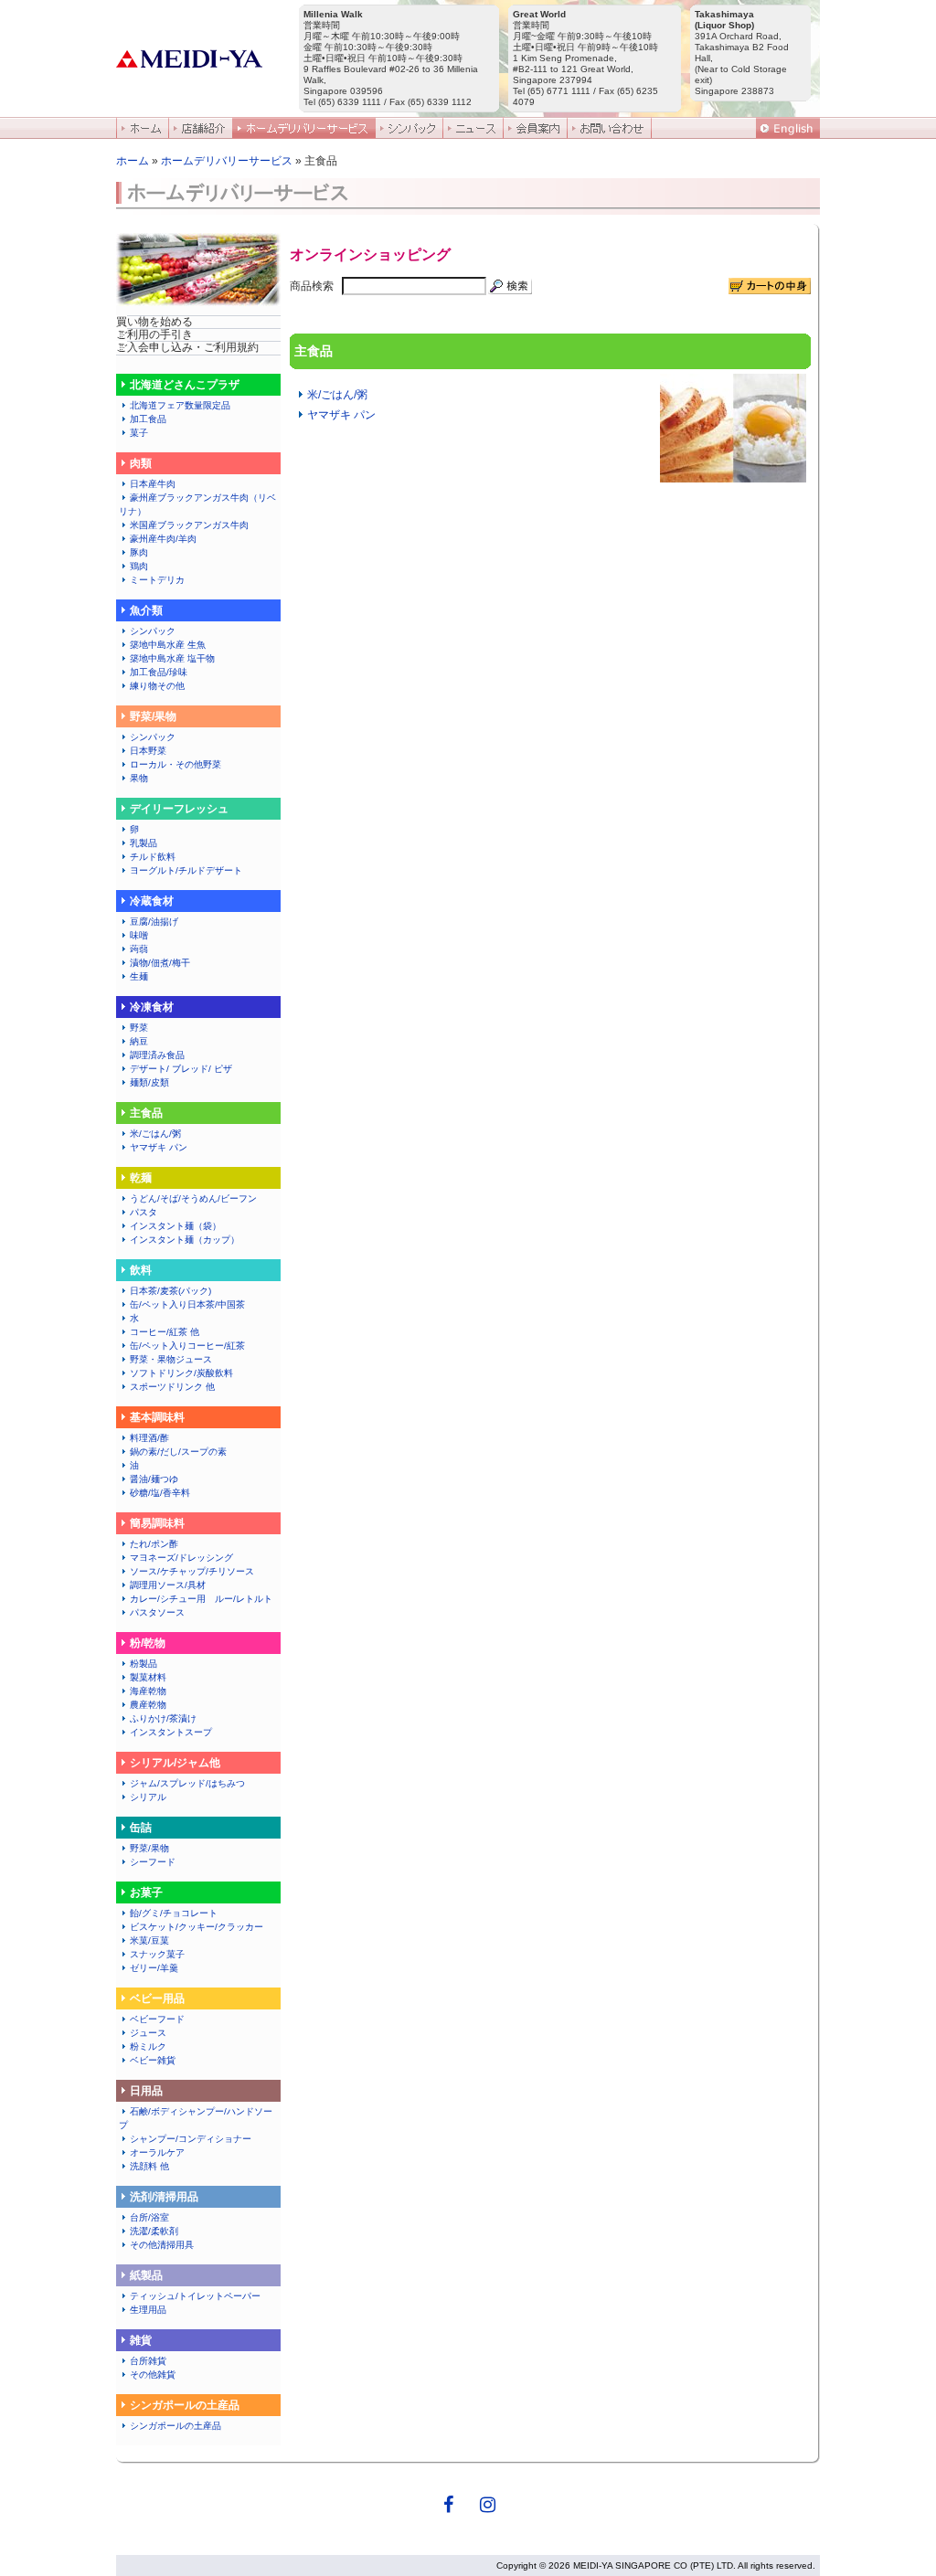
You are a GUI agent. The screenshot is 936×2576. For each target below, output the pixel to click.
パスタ (144, 1212)
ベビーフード (157, 2019)
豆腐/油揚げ (154, 922)
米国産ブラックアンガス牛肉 (189, 525)
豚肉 (139, 552)
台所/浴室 (149, 2217)
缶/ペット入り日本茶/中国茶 (187, 1304)
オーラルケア (157, 2152)
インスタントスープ (171, 1732)
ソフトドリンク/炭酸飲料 (181, 1373)
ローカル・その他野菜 (175, 764)
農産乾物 (148, 1705)
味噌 (139, 935)
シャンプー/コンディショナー (191, 2139)
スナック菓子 (157, 1954)
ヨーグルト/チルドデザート (186, 870)
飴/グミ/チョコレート (174, 1913)
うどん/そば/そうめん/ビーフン (193, 1198)
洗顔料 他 (149, 2166)
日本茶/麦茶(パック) (170, 1291)
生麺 (139, 976)
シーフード (153, 1862)
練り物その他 (162, 686)
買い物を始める (154, 322)
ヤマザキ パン (159, 1147)
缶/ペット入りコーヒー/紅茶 (187, 1346)
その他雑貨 (153, 2375)
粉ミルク (148, 2046)
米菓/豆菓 (149, 1940)
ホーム (133, 161)
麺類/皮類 (149, 1082)
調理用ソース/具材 (168, 1585)
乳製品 (144, 843)
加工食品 (148, 419)
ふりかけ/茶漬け (163, 1718)
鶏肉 (139, 566)
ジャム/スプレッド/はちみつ (187, 1783)
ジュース (148, 2033)
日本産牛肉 (153, 484)
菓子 (139, 433)
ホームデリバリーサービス (227, 161)
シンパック (153, 631)
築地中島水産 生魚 (168, 645)
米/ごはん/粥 (155, 1134)
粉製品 (144, 1664)
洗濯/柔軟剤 (154, 2231)
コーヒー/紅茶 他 (165, 1332)
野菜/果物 (149, 1848)
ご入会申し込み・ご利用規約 (187, 347)
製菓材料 (148, 1677)
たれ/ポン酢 (154, 1544)
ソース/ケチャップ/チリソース (192, 1571)
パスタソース (157, 1612)
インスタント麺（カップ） (185, 1240)
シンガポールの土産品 (175, 2426)
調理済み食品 (157, 1055)
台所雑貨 (148, 2361)
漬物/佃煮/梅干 (160, 963)
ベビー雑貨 (153, 2060)
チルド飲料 (153, 857)
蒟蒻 (139, 949)
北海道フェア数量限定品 (180, 405)
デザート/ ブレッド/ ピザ (181, 1069)
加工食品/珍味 (163, 672)
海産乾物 (148, 1691)
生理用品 (148, 2310)
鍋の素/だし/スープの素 (178, 1452)
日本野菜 (148, 751)
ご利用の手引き (154, 334)
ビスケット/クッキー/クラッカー (197, 1927)
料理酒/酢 (149, 1438)
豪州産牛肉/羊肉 (163, 539)
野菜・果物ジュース (171, 1359)
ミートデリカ (157, 580)
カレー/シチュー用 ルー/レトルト (201, 1599)
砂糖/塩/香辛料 (160, 1493)
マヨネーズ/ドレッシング (181, 1558)
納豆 (139, 1041)
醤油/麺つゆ (154, 1479)
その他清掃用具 (162, 2245)
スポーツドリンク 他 (172, 1387)
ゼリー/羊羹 (154, 1968)
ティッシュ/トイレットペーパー (195, 2296)
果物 (139, 778)
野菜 (139, 1028)
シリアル (153, 1797)
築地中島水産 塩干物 (172, 658)
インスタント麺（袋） (175, 1226)
